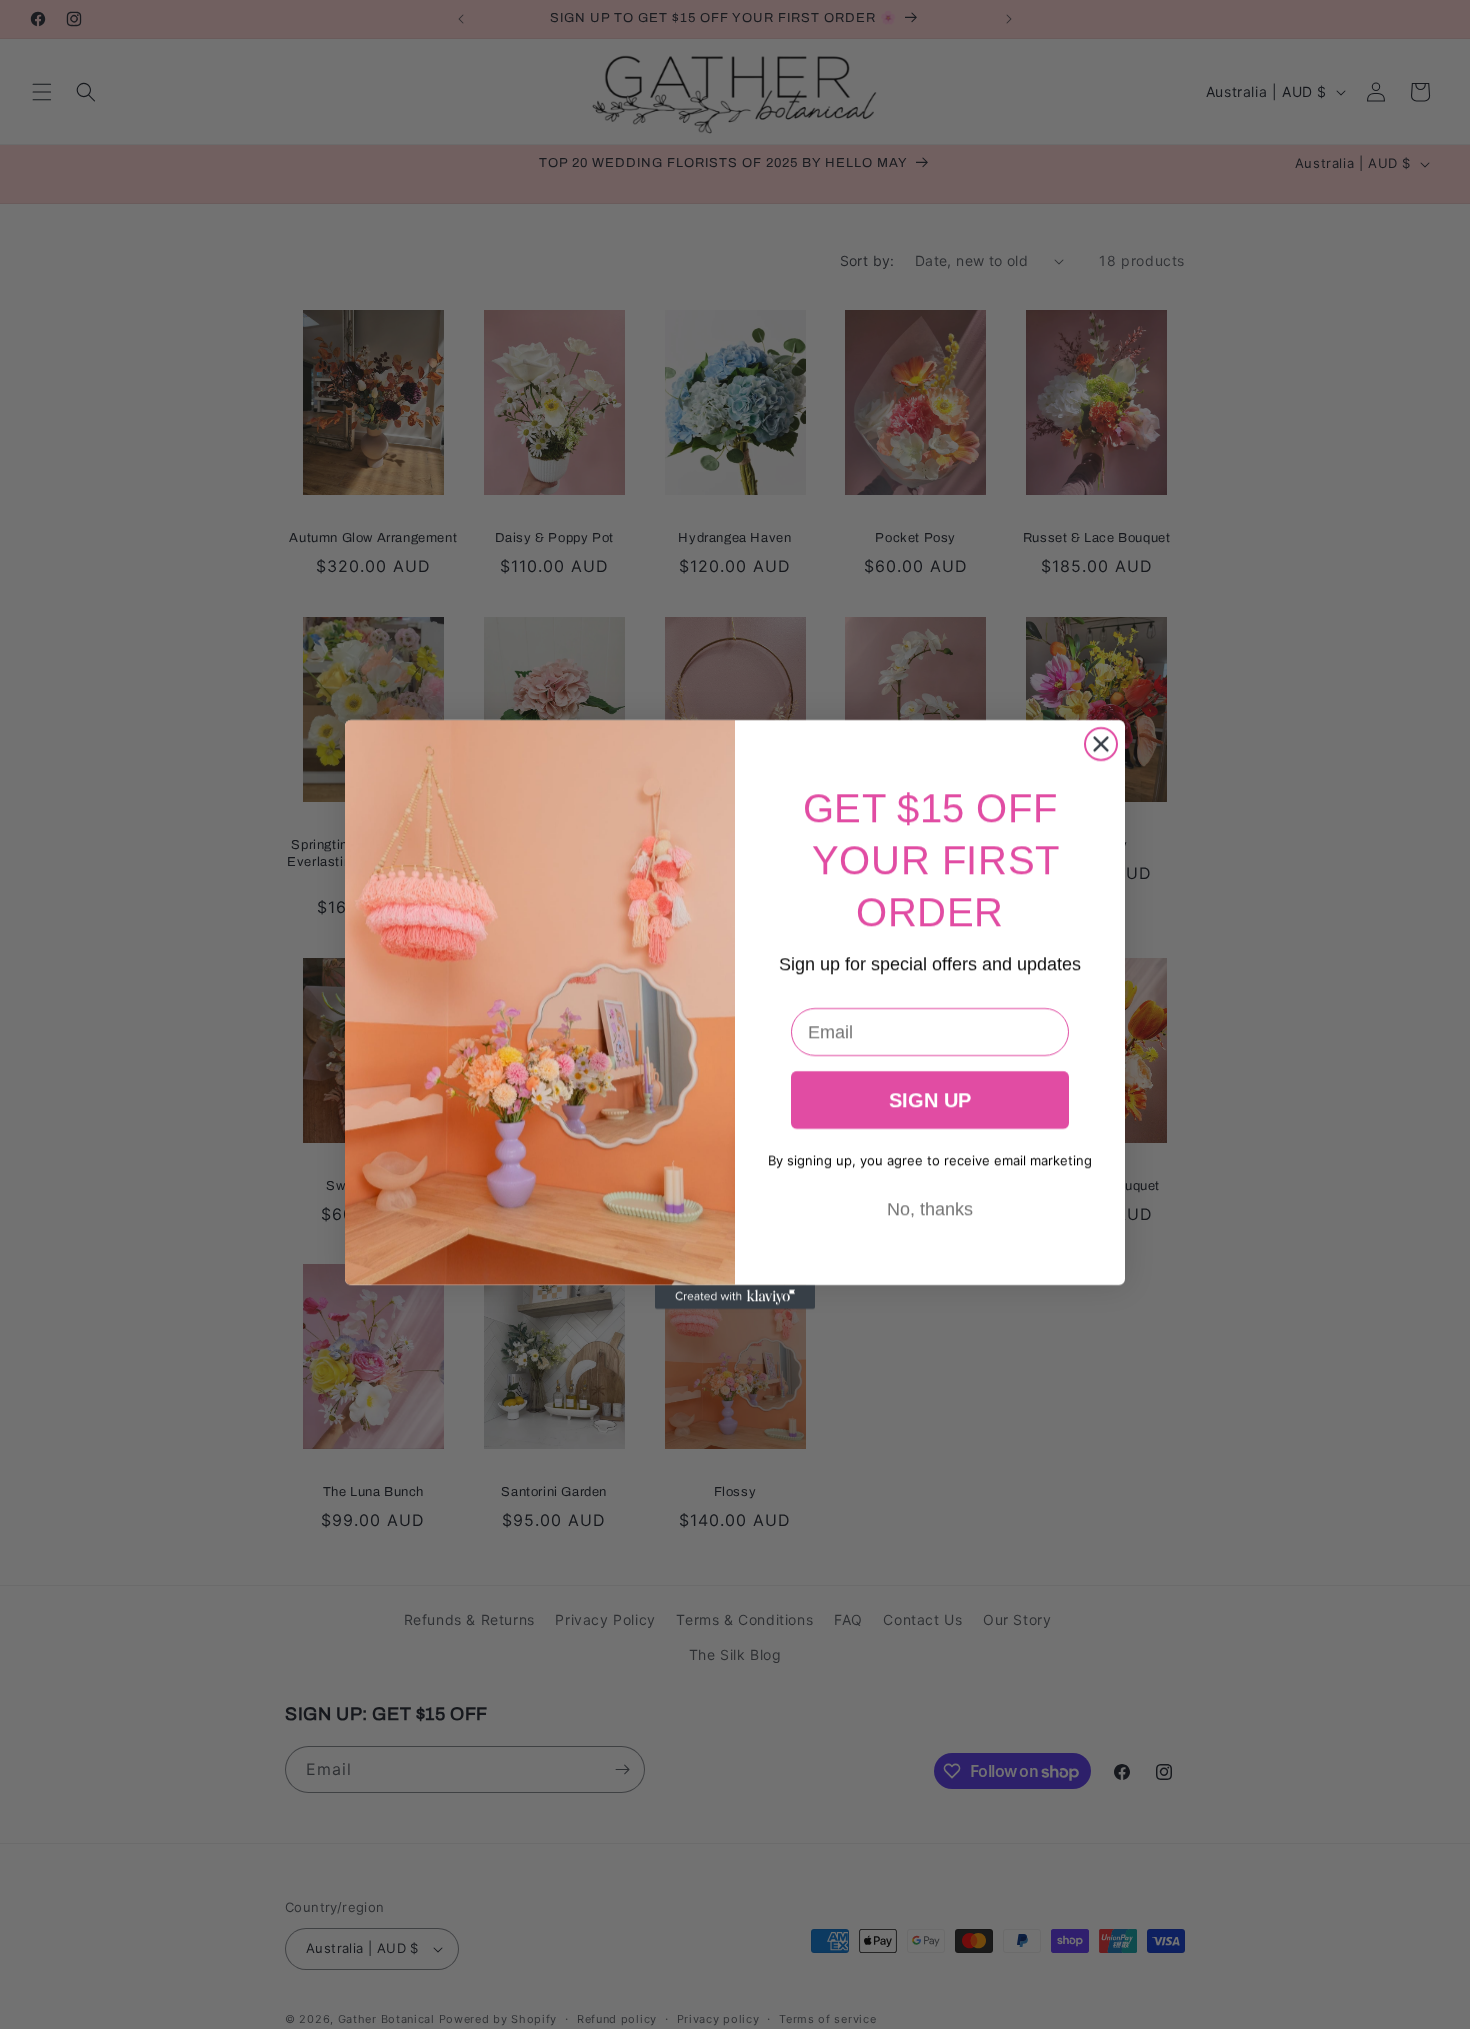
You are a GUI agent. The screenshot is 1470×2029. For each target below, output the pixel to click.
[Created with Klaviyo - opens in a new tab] (735, 1297)
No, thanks (930, 1209)
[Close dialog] (1101, 744)
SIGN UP (930, 1100)
